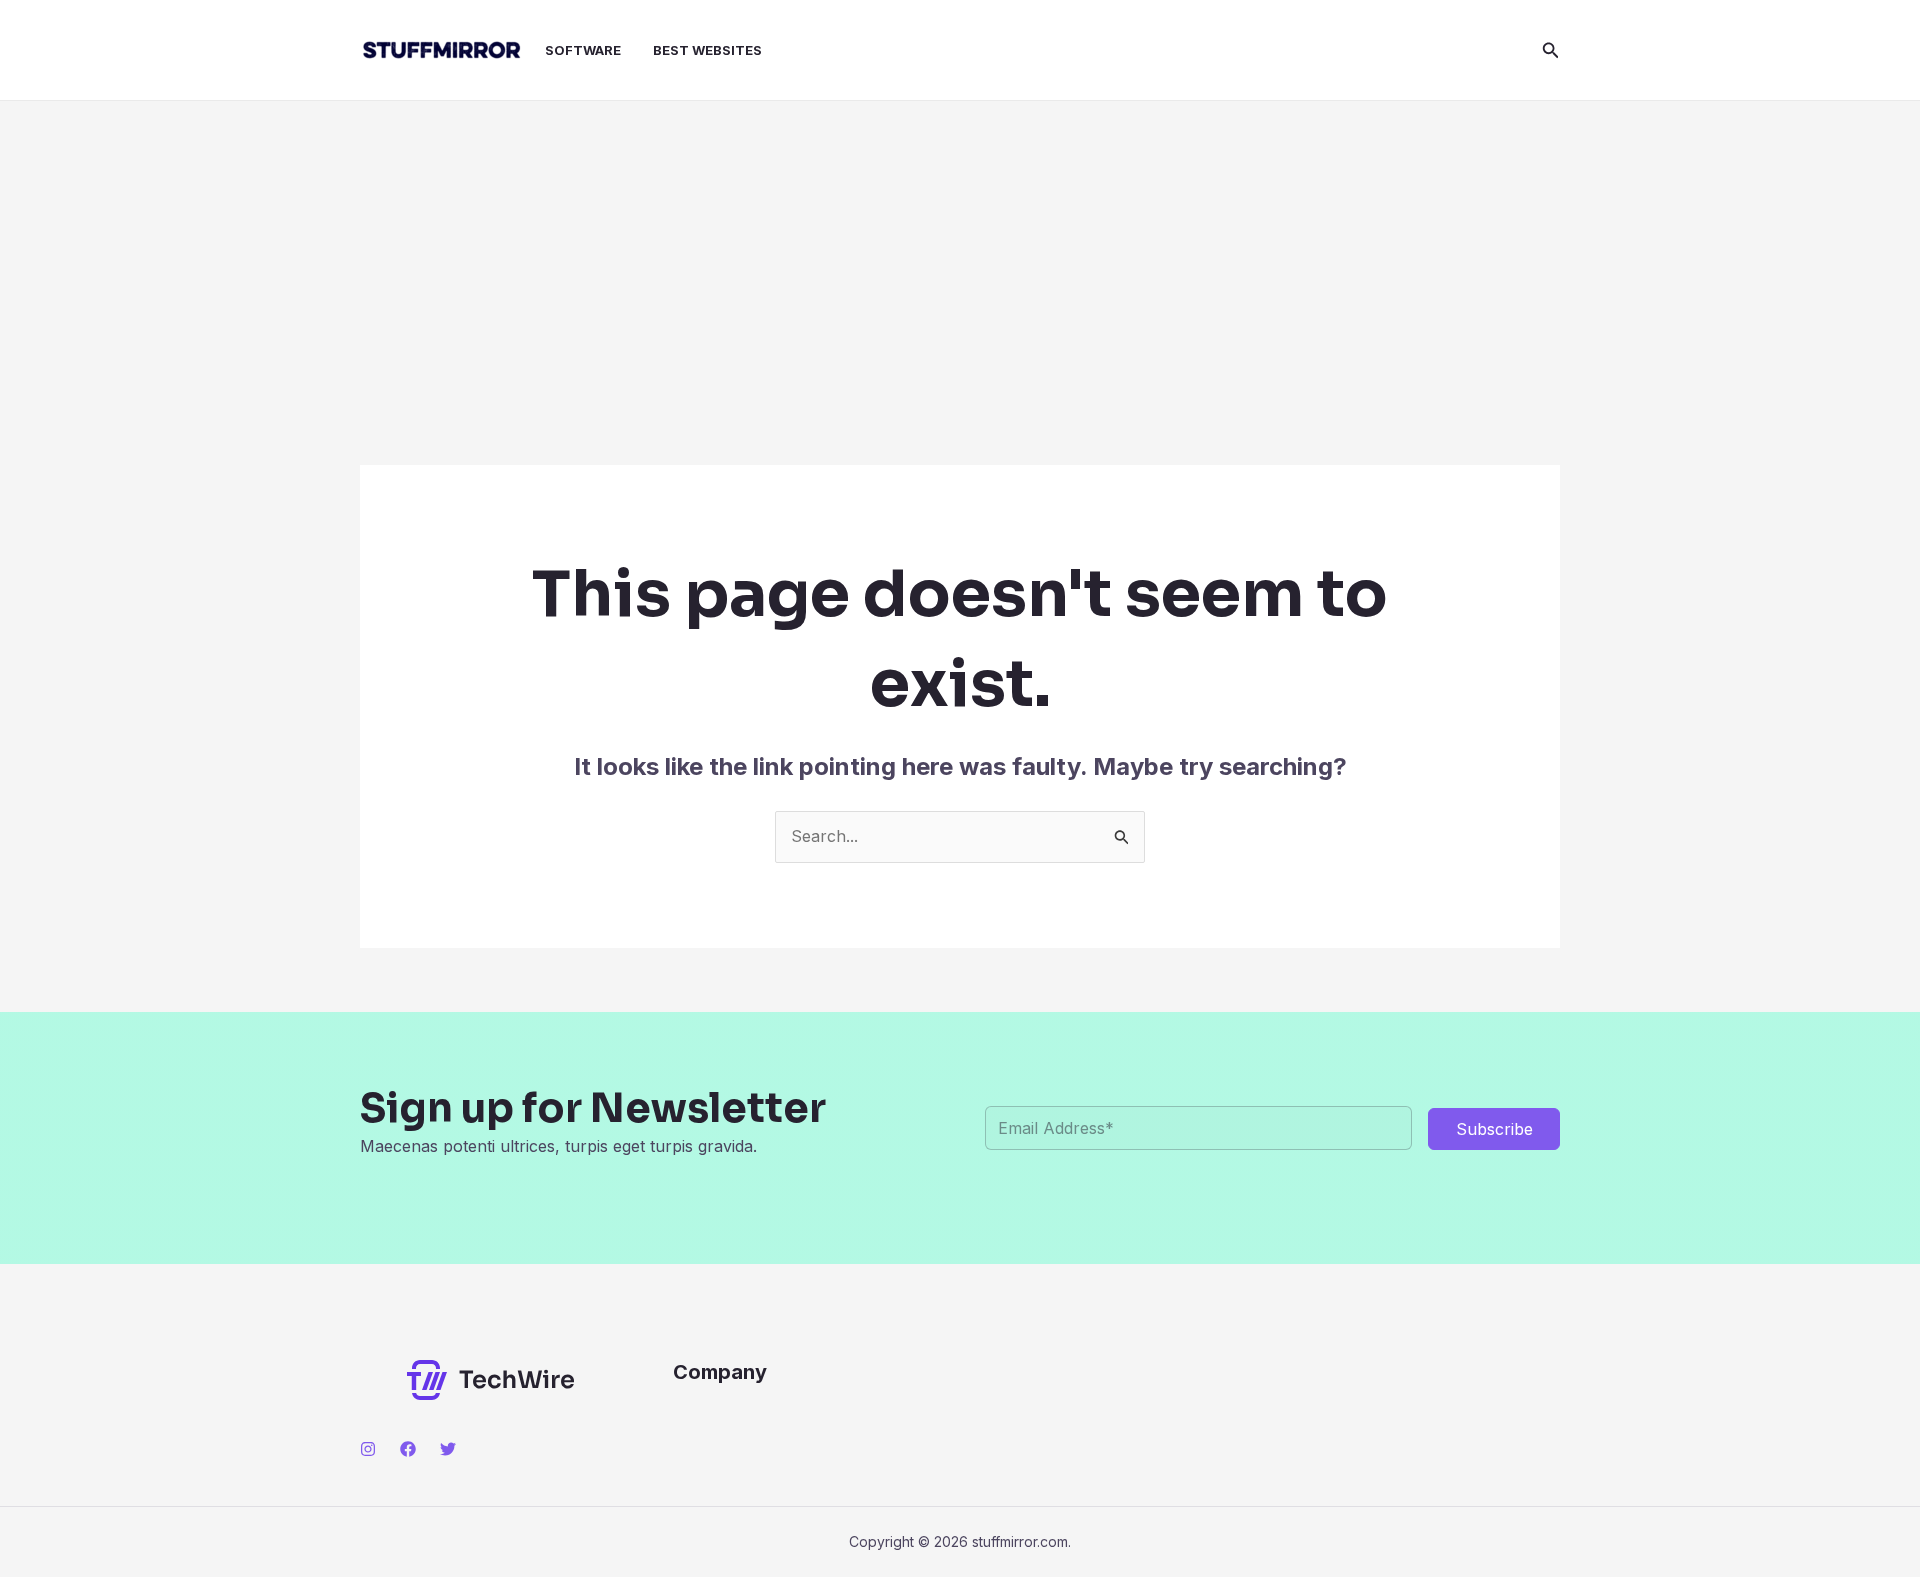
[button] (1551, 50)
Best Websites (707, 50)
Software (583, 50)
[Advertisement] (960, 251)
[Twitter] (448, 1449)
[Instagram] (368, 1449)
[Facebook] (408, 1449)
